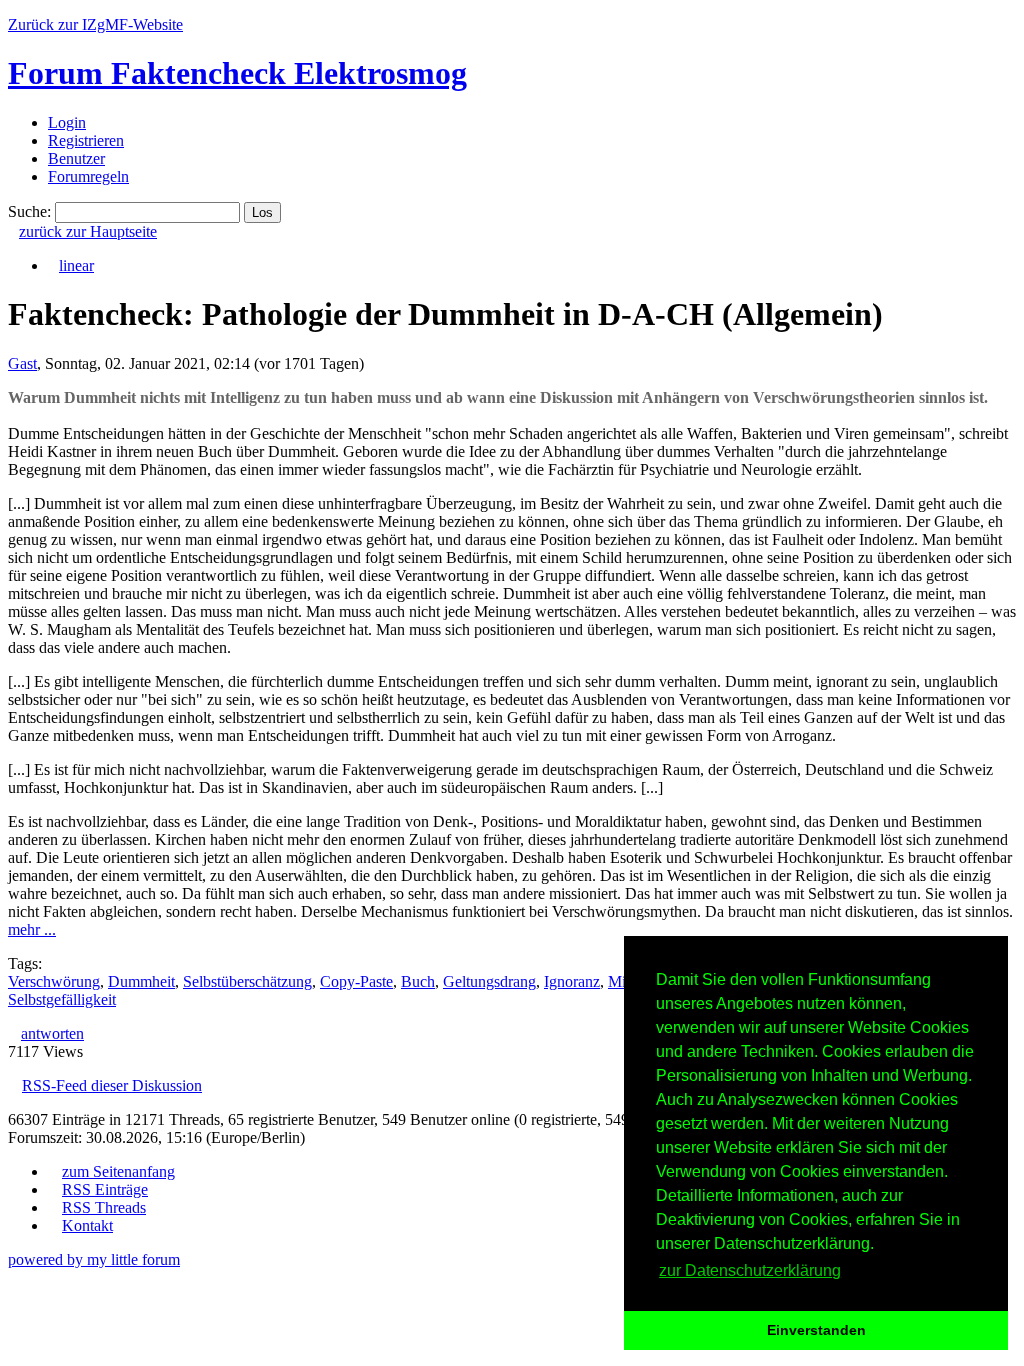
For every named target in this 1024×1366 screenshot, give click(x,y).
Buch (418, 981)
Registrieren (86, 140)
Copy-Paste (356, 981)
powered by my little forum (94, 1259)
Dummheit (141, 981)
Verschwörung (54, 981)
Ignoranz (572, 981)
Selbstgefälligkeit (62, 999)
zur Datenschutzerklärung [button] (750, 1270)
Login (67, 122)
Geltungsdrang (489, 981)
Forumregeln (88, 176)
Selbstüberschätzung (247, 981)
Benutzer (76, 158)
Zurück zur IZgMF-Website (95, 24)
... (32, 929)
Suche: (29, 211)
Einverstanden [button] (816, 1330)
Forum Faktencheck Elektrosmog (237, 73)
